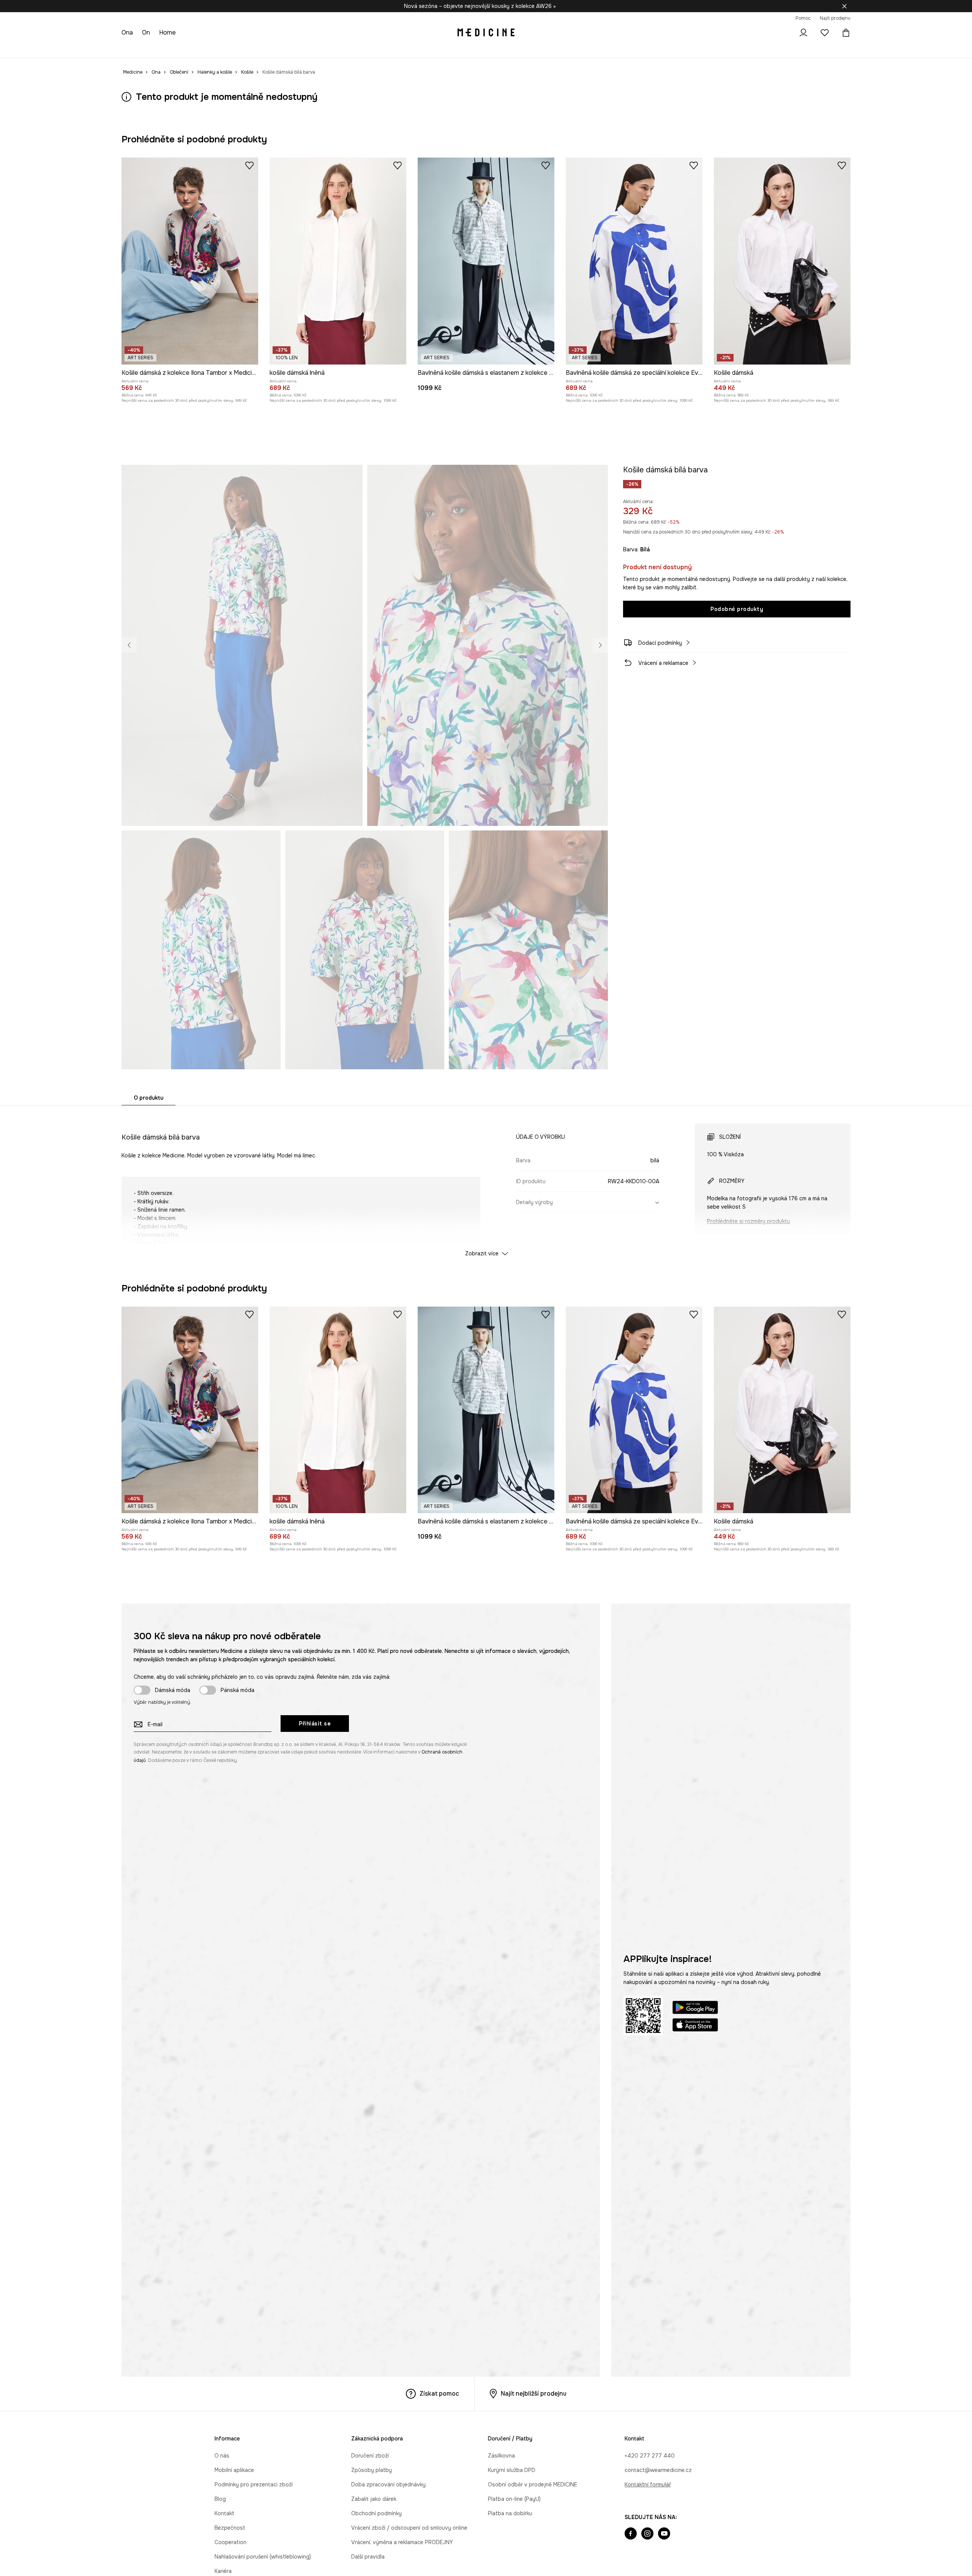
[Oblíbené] (825, 33)
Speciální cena (258, 49)
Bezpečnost (230, 2528)
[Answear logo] (486, 33)
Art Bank (368, 49)
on (147, 32)
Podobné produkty (737, 609)
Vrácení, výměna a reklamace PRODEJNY (402, 2542)
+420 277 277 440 (650, 2456)
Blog (220, 2499)
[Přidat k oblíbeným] (249, 165)
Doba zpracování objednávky (388, 2484)
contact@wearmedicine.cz (658, 2470)
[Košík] (844, 33)
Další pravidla (368, 2557)
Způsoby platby (372, 2470)
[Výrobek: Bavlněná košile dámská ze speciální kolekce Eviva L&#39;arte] (634, 261)
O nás (222, 2456)
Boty (192, 49)
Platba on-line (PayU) (514, 2499)
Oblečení (164, 49)
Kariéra (223, 2571)
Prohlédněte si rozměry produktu (749, 1221)
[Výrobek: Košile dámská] (782, 261)
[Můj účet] (803, 33)
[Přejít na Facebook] (631, 2534)
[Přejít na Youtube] (664, 2534)
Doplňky (219, 49)
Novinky (132, 49)
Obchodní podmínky (376, 2513)
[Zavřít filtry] (844, 6)
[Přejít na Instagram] (647, 2534)
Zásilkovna (501, 2456)
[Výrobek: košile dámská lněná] (338, 261)
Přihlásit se (315, 1724)
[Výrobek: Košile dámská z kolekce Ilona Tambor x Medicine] (190, 261)
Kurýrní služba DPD (512, 2470)
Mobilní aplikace (234, 2470)
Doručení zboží (370, 2456)
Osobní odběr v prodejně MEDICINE (533, 2484)
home (169, 32)
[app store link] (695, 2026)
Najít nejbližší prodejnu (534, 2394)
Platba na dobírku (510, 2513)
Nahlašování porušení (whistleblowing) (263, 2557)
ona (128, 32)
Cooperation (230, 2542)
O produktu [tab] (148, 1098)
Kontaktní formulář (648, 2484)
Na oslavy (299, 49)
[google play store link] (695, 2009)
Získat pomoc (439, 2394)
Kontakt (224, 2513)
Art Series (334, 49)
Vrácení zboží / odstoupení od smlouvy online (409, 2528)
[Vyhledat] (782, 33)
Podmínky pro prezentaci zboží (254, 2484)
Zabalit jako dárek (374, 2499)
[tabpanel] (486, 1183)
